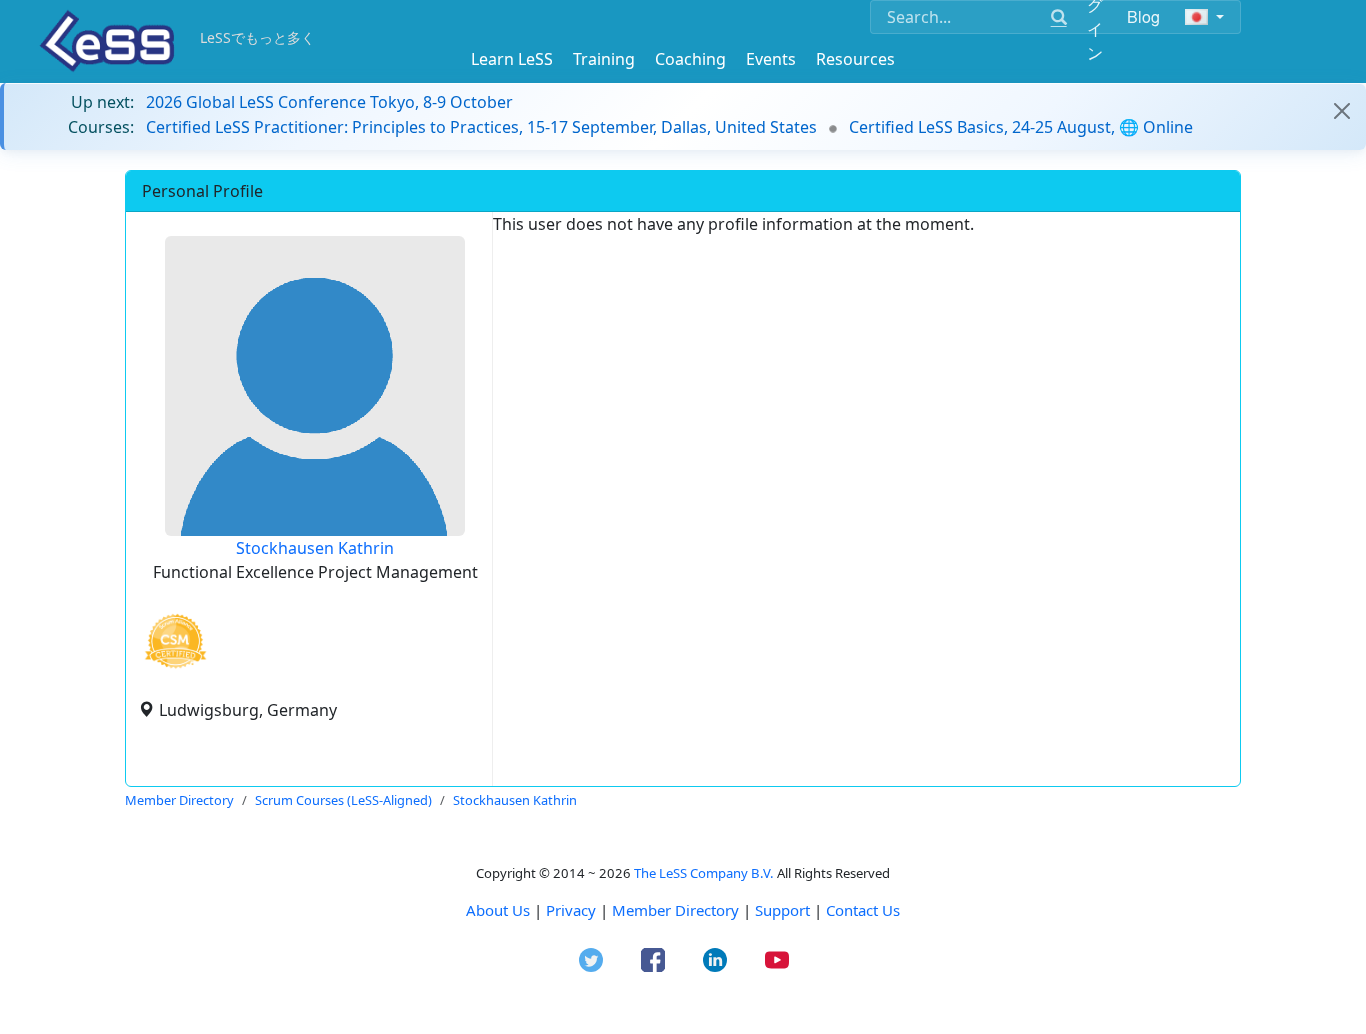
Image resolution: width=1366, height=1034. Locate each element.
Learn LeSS (512, 59)
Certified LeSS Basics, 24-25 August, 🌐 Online (1021, 127)
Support (782, 910)
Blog (1144, 16)
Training (604, 59)
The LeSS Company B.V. (704, 873)
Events (771, 59)
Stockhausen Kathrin (315, 548)
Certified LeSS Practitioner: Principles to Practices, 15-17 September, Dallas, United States (481, 127)
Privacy (571, 910)
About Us (498, 910)
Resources (855, 59)
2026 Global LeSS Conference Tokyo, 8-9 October (329, 102)
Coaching (690, 59)
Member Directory (675, 910)
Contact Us (863, 910)
